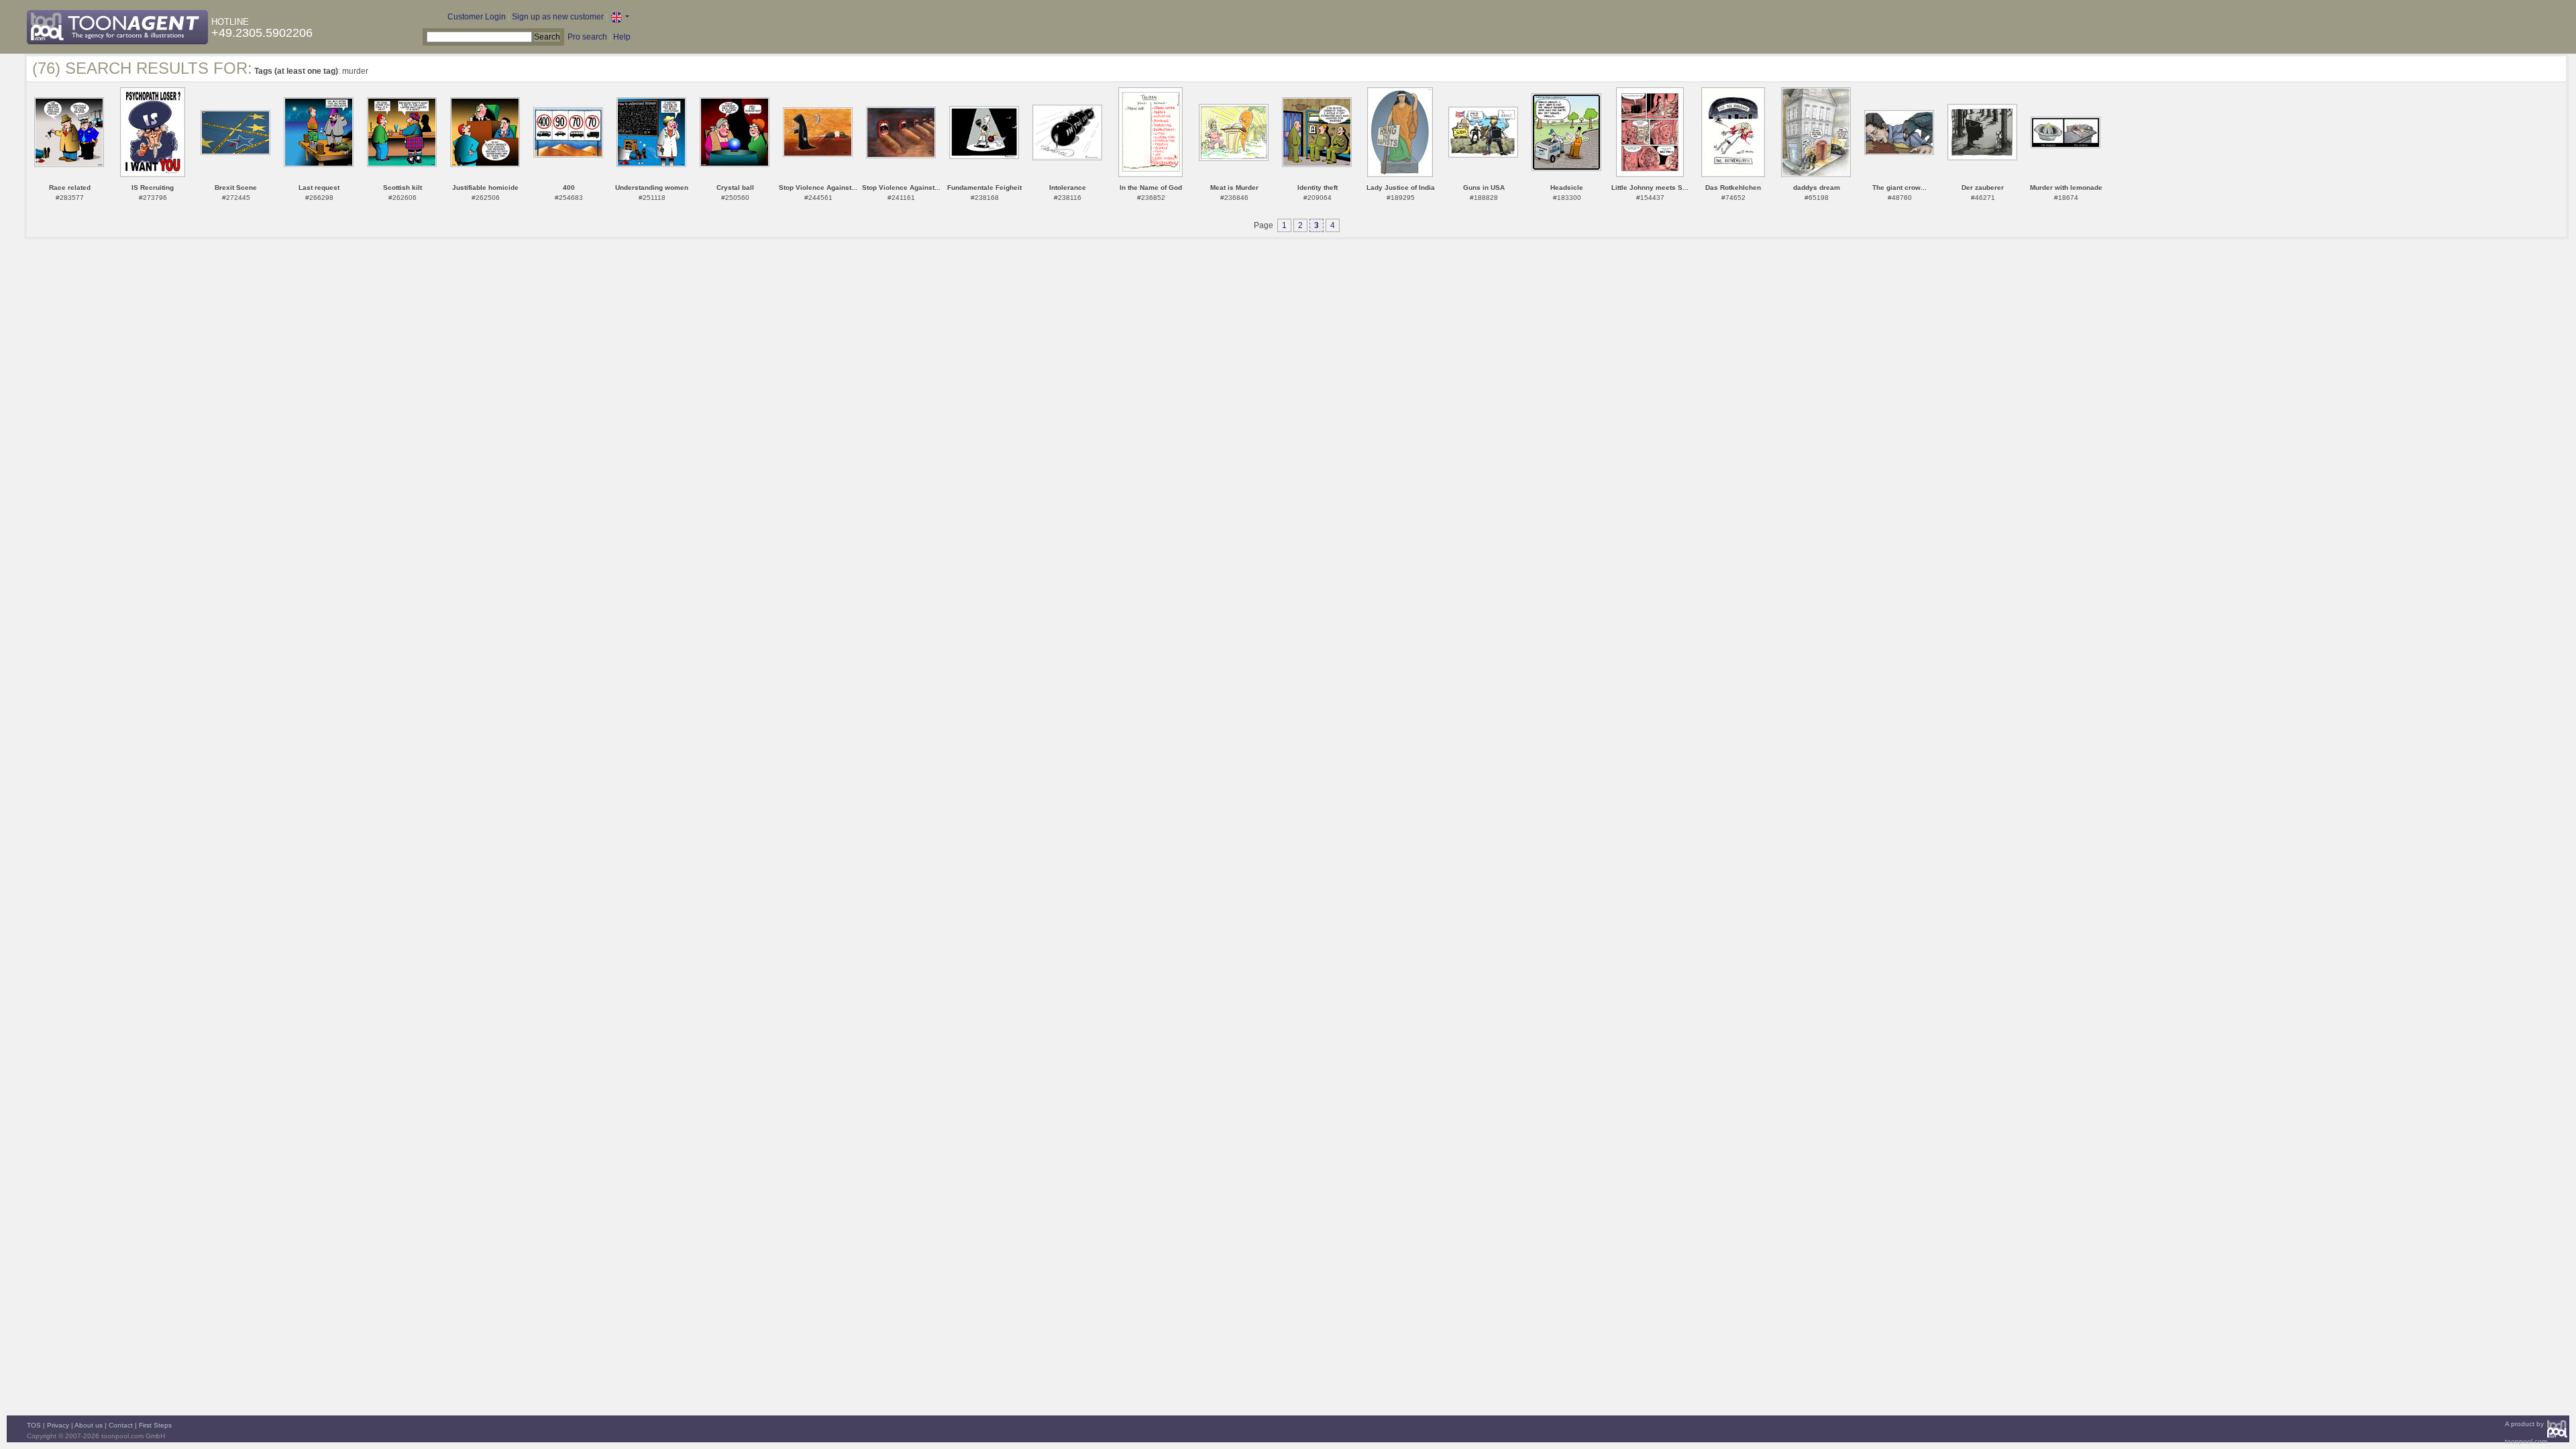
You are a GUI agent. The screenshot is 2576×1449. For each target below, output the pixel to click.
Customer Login (477, 17)
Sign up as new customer (558, 17)
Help (622, 37)
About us (89, 1425)
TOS (34, 1425)
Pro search (587, 37)
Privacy (58, 1425)
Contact (121, 1425)
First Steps (155, 1425)
